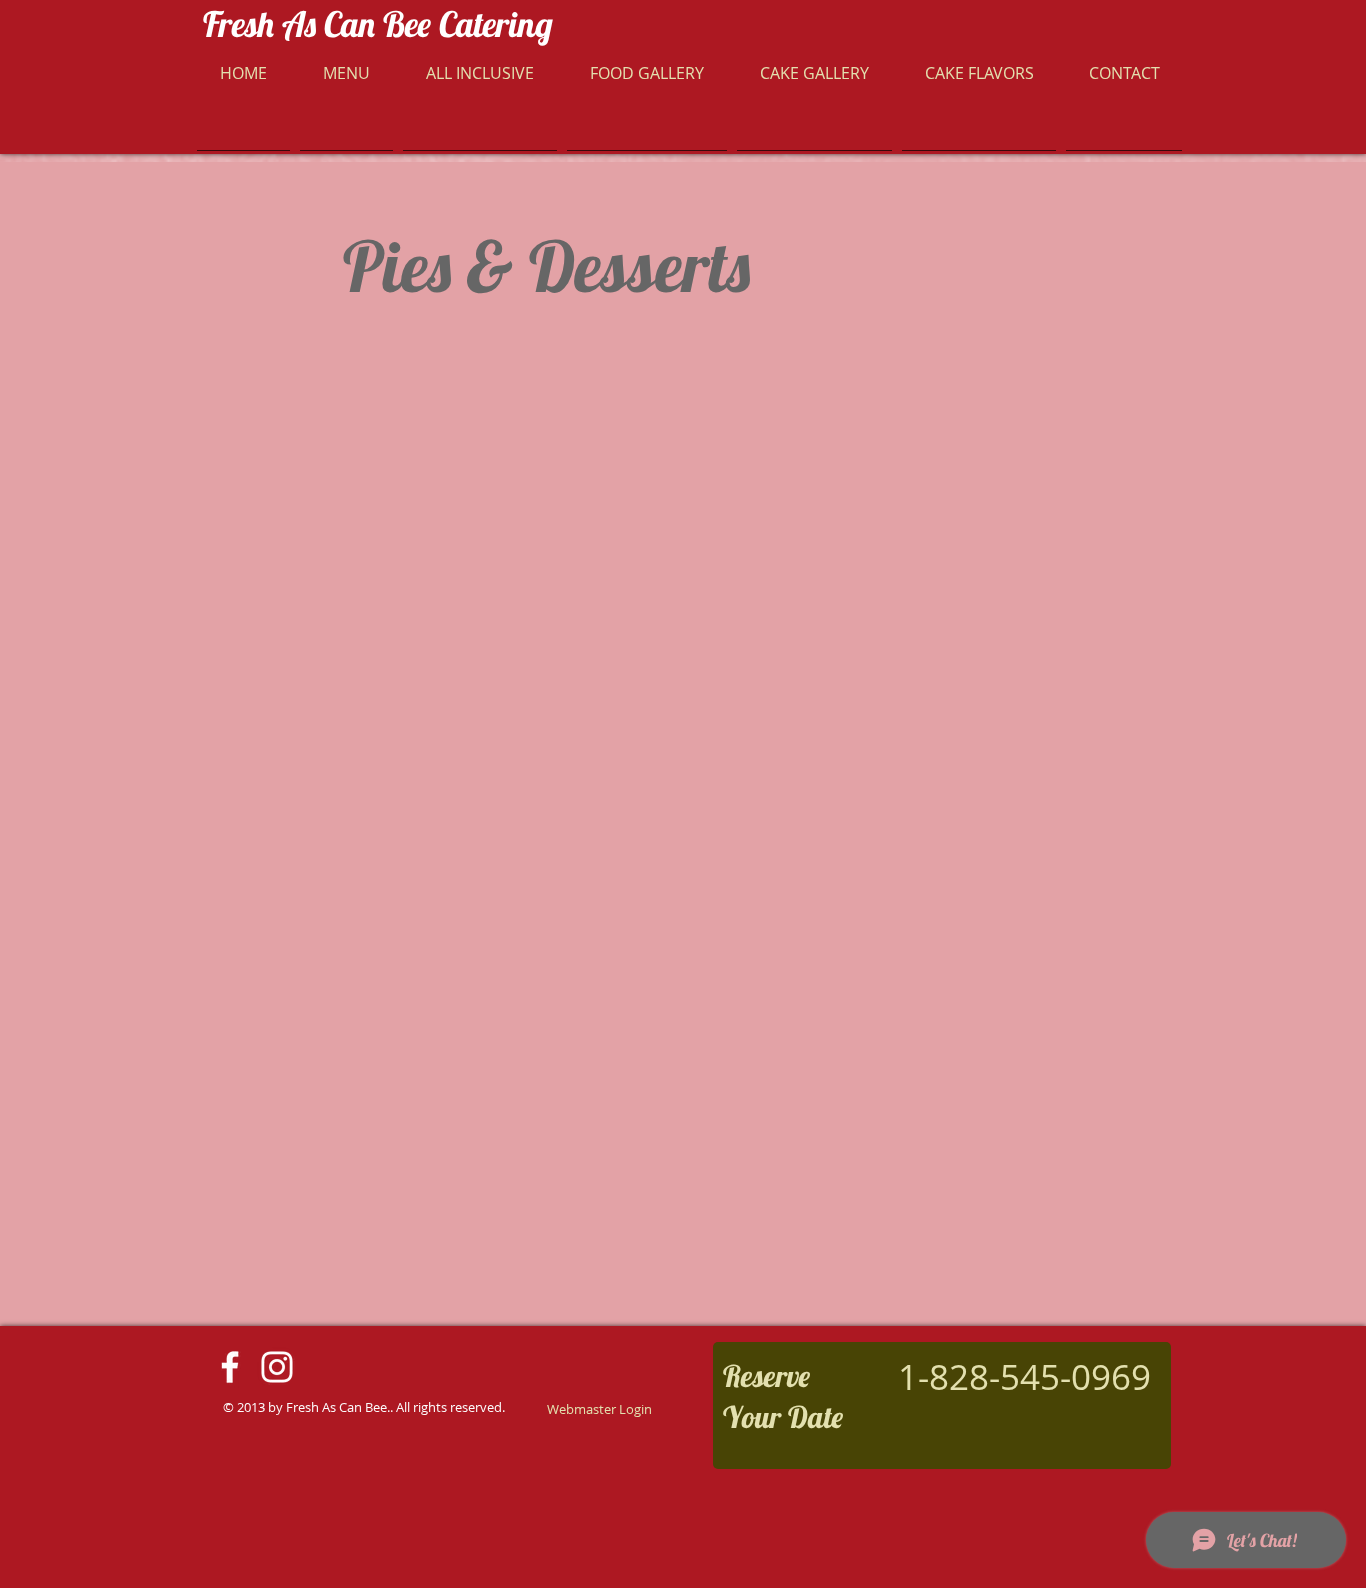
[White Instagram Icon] (277, 1367)
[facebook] (230, 1367)
